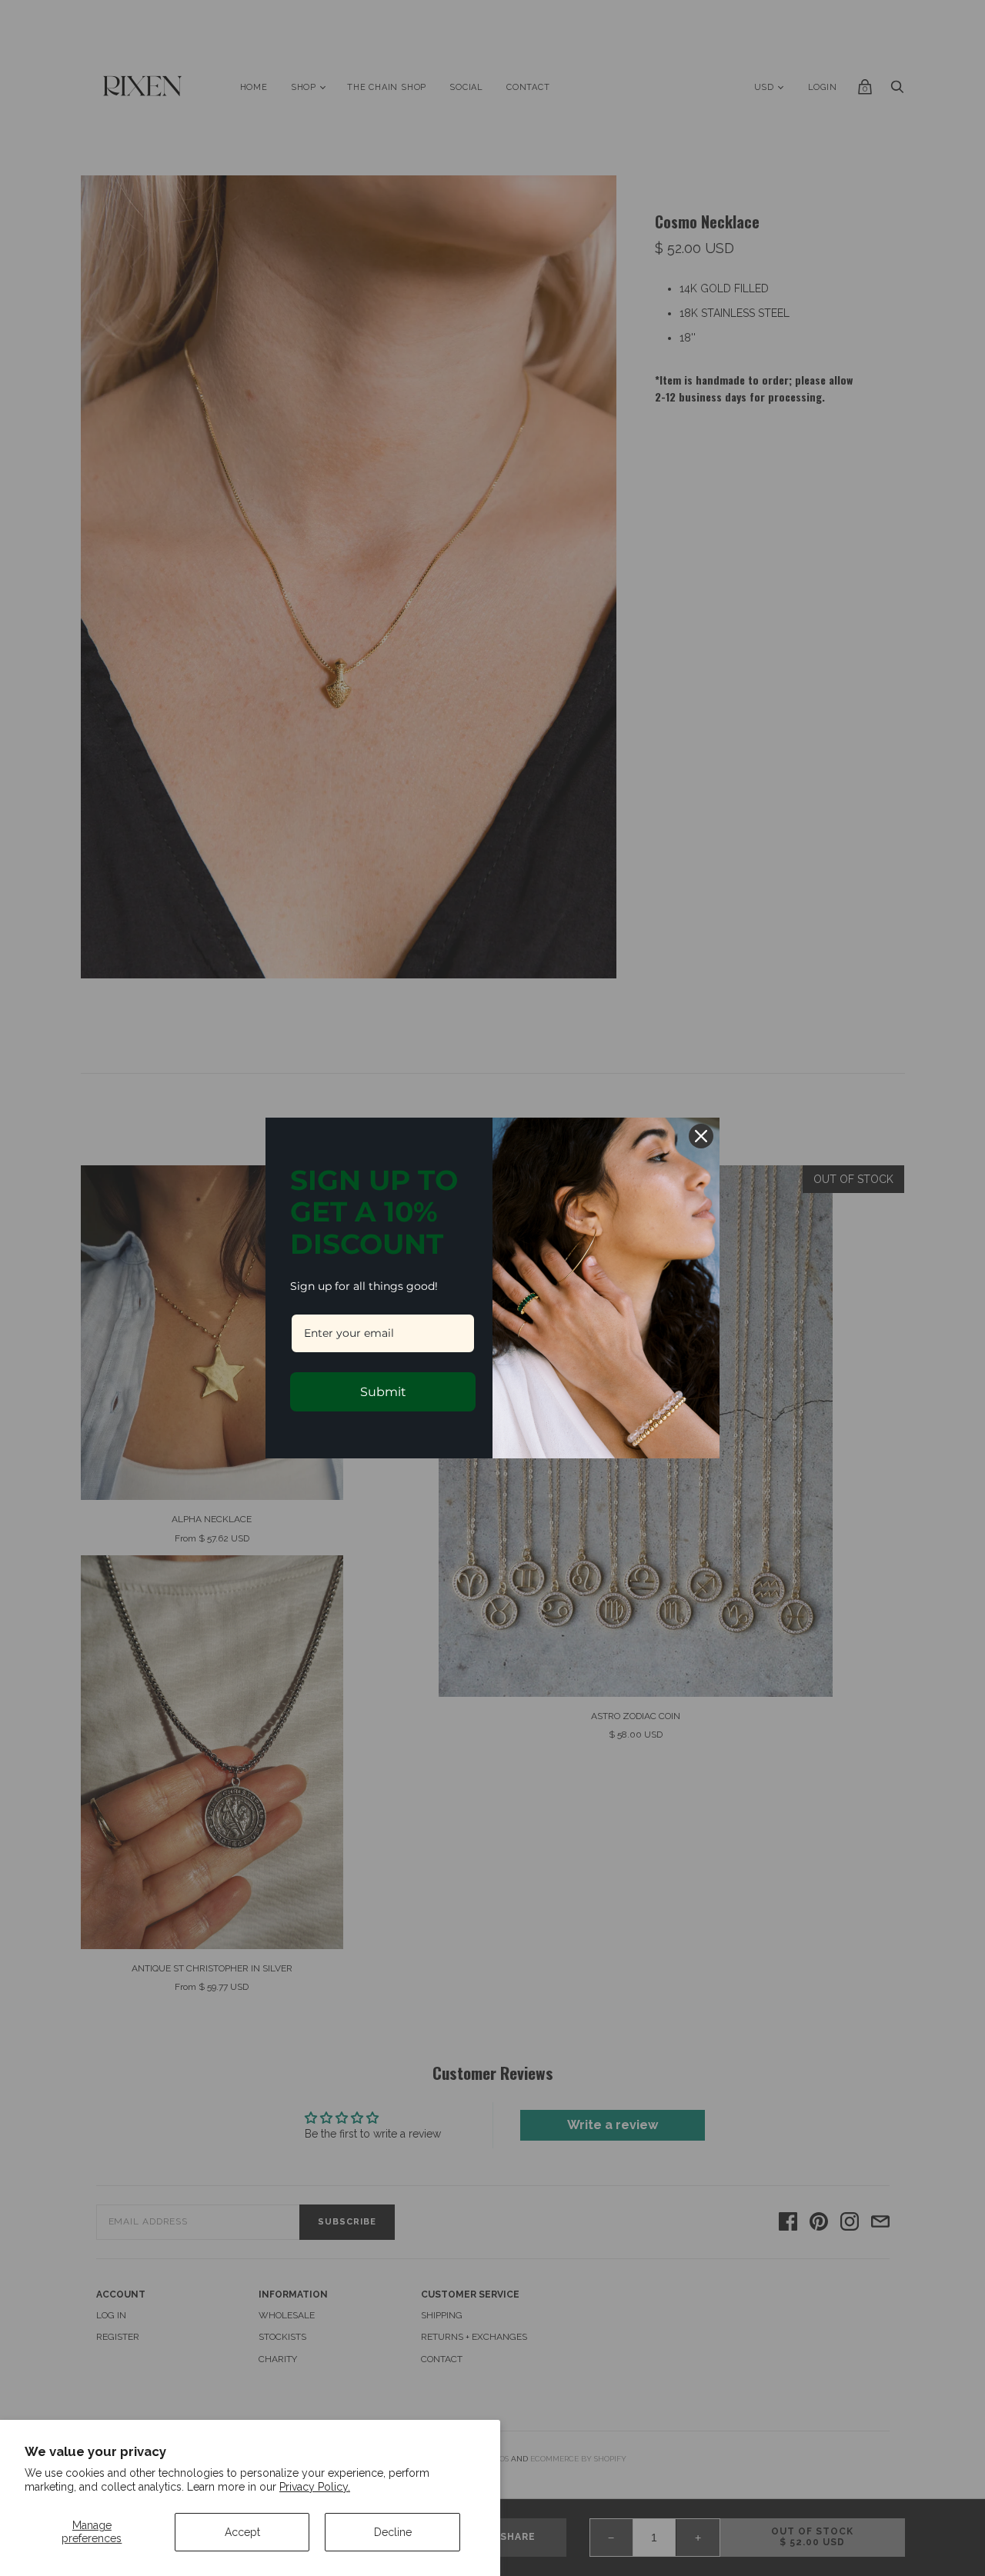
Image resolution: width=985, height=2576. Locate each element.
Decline (393, 2532)
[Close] (701, 1136)
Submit (383, 1392)
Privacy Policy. (315, 2487)
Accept (242, 2532)
